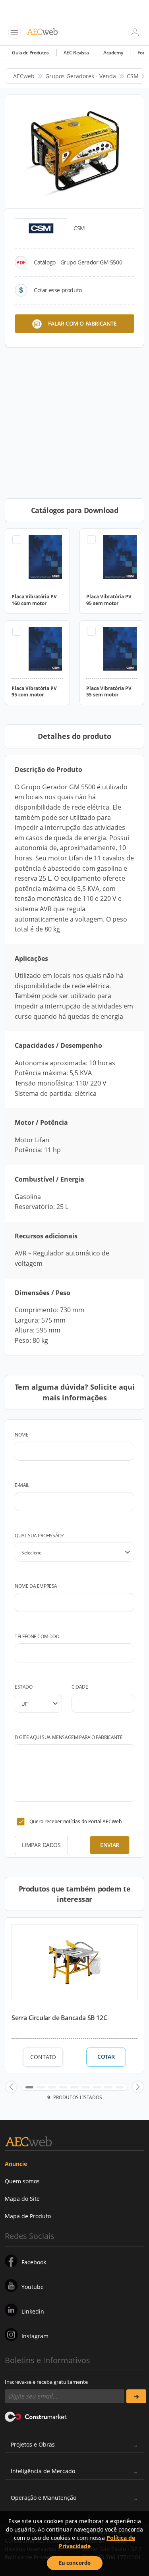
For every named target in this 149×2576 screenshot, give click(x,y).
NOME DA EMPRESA (36, 1586)
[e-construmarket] (36, 2416)
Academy (113, 53)
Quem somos (22, 2181)
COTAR (106, 2057)
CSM (133, 76)
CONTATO (43, 2057)
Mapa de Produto (28, 2216)
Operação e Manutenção (44, 2498)
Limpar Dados (41, 1845)
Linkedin (33, 2311)
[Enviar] (136, 2396)
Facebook (34, 2262)
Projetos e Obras (33, 2444)
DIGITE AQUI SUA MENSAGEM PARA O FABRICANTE (69, 1737)
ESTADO (24, 1687)
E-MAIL (22, 1485)
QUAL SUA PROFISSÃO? (39, 1536)
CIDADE (80, 1687)
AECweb (24, 76)
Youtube (33, 2287)
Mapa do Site (22, 2199)
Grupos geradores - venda (81, 76)
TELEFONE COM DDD (37, 1636)
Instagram (35, 2336)
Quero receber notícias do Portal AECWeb (75, 1821)
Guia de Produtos (30, 53)
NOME (21, 1435)
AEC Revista (76, 53)
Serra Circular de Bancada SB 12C (59, 2018)
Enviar (110, 1845)
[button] (11, 2087)
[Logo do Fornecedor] (41, 228)
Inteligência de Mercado (43, 2471)
